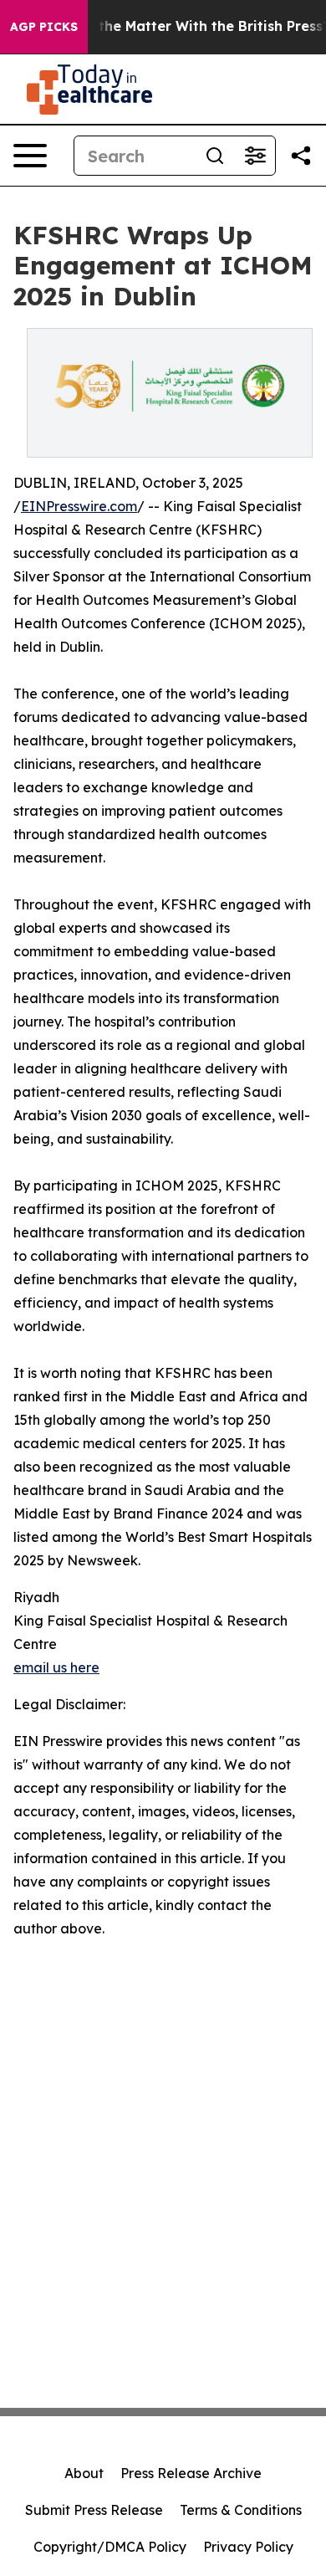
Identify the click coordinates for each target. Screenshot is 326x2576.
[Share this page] (301, 156)
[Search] (215, 156)
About (84, 2473)
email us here (56, 1667)
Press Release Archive (191, 2473)
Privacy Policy (248, 2547)
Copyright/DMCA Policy (110, 2547)
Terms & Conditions (241, 2510)
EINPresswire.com (79, 506)
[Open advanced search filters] (255, 156)
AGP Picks (44, 27)
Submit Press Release (94, 2510)
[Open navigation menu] (30, 156)
